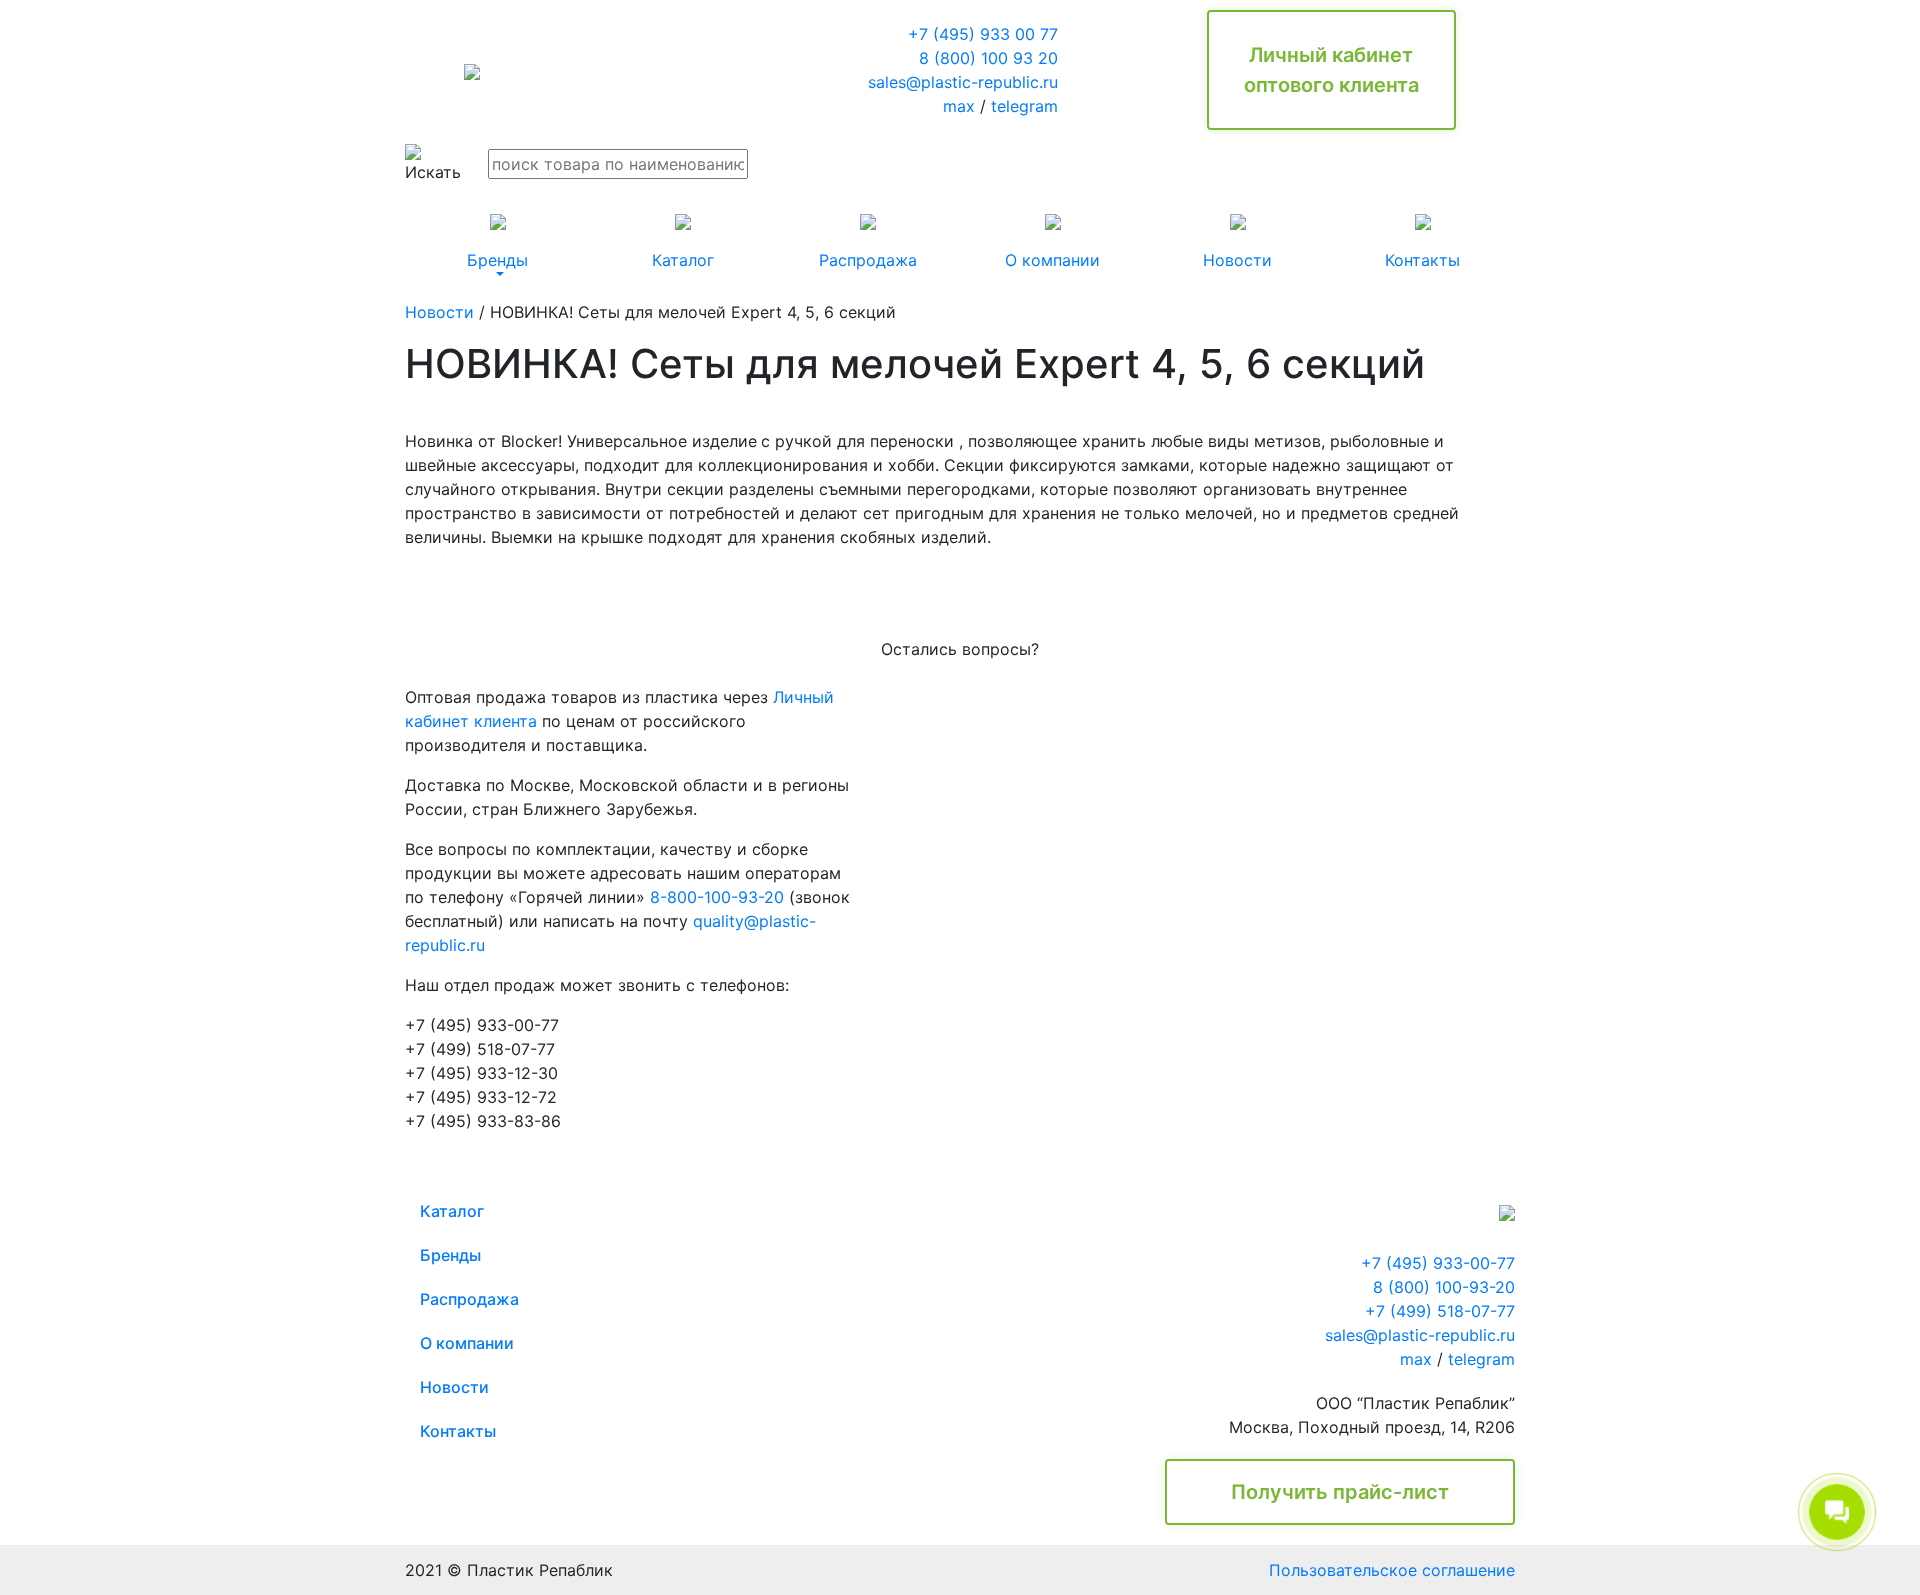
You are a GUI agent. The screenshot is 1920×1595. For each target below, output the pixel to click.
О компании (467, 1343)
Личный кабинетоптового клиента (1331, 70)
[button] (497, 242)
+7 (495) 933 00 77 (983, 34)
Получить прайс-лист (1340, 1492)
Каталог (452, 1211)
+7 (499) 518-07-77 (1440, 1311)
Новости (439, 312)
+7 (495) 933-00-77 (1438, 1263)
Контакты (458, 1431)
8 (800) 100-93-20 (1444, 1287)
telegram (1024, 106)
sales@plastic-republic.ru (963, 82)
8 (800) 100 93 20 (988, 58)
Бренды (450, 1255)
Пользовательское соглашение (1392, 1570)
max (959, 106)
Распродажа (469, 1299)
